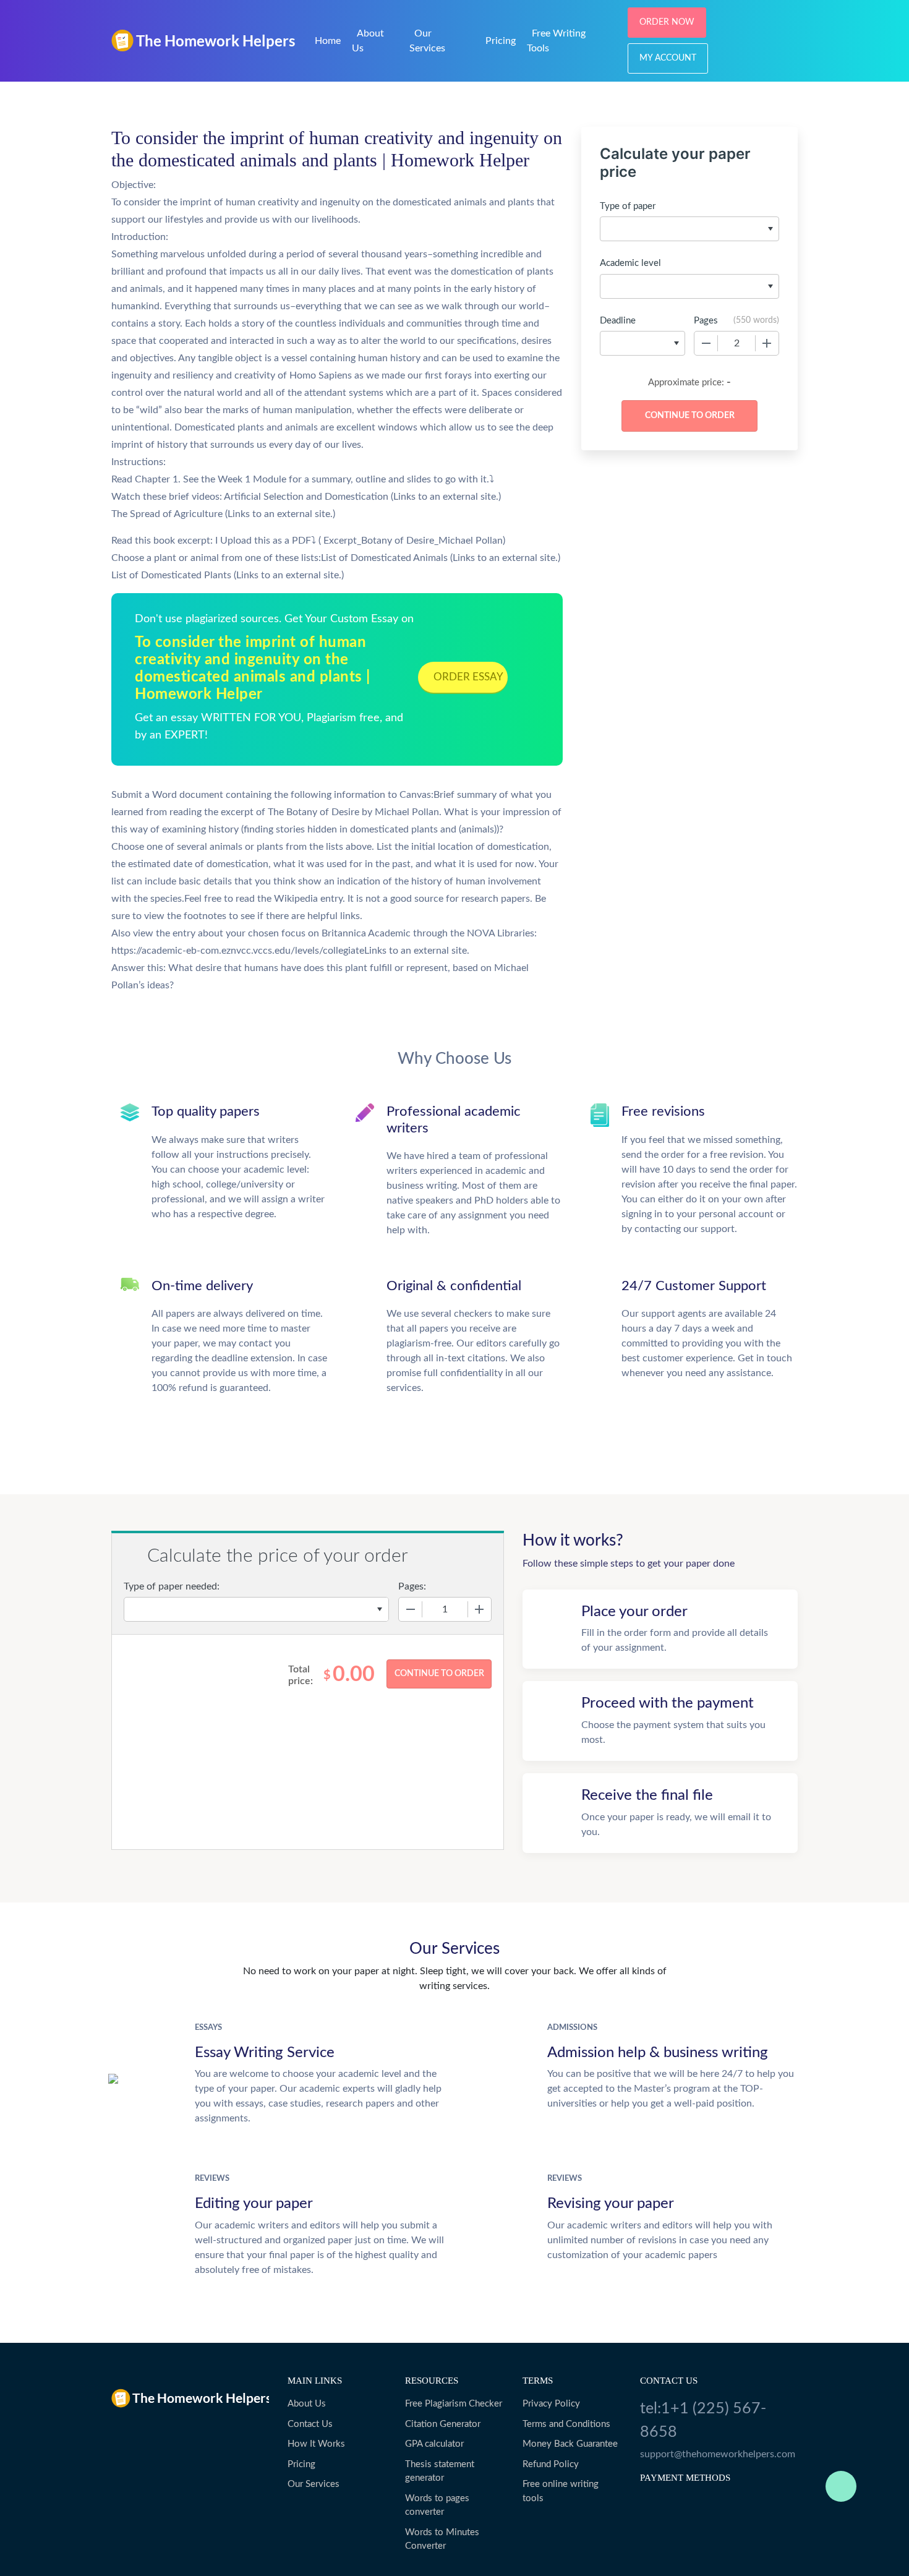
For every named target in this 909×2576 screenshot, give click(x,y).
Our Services (314, 2484)
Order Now (667, 22)
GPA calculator (434, 2444)
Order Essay (468, 677)
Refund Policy (551, 2464)
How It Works (316, 2444)
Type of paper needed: (172, 1586)
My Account (668, 58)
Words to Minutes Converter (442, 2540)
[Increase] (767, 343)
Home (328, 41)
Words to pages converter (437, 2505)
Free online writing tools (561, 2491)
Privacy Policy (551, 2404)
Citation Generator (443, 2424)
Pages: (412, 1586)
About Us (307, 2404)
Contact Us (310, 2424)
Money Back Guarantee (570, 2444)
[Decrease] (706, 343)
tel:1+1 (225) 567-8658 (703, 2420)
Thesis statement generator (440, 2471)
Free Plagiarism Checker (454, 2404)
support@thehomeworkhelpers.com (718, 2454)
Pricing (501, 41)
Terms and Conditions (566, 2424)
